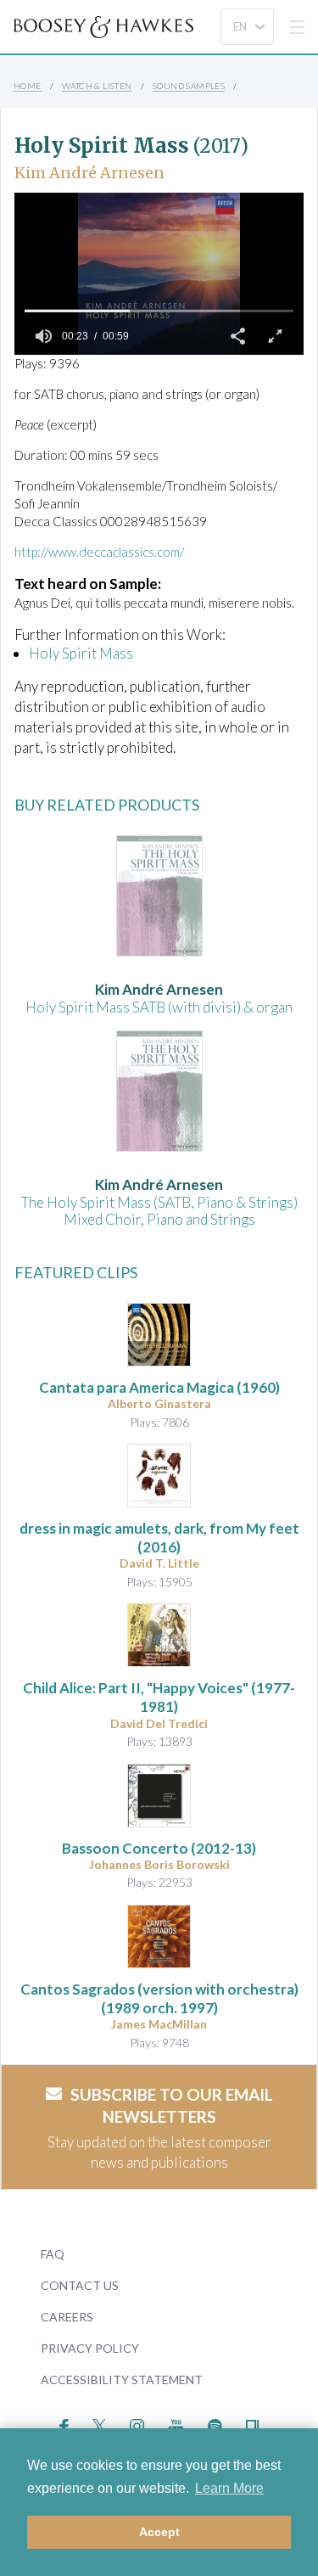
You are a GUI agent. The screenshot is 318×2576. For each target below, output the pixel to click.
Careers (67, 2317)
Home (28, 86)
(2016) (159, 1538)
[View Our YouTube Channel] (176, 2424)
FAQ (53, 2254)
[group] (43, 336)
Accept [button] (159, 2532)
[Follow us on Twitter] (100, 2424)
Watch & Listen (97, 86)
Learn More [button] (229, 2488)
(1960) (159, 1387)
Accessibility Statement (122, 2380)
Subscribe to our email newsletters (172, 2106)
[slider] (159, 311)
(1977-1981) (159, 1697)
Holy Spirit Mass (81, 653)
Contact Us (80, 2285)
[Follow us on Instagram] (137, 2424)
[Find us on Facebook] (64, 2424)
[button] (237, 336)
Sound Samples (189, 86)
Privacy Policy (90, 2348)
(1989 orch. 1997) (159, 1998)
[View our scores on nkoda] (252, 2424)
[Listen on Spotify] (215, 2424)
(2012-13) (159, 1848)
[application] (159, 274)
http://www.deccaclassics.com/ (99, 552)
